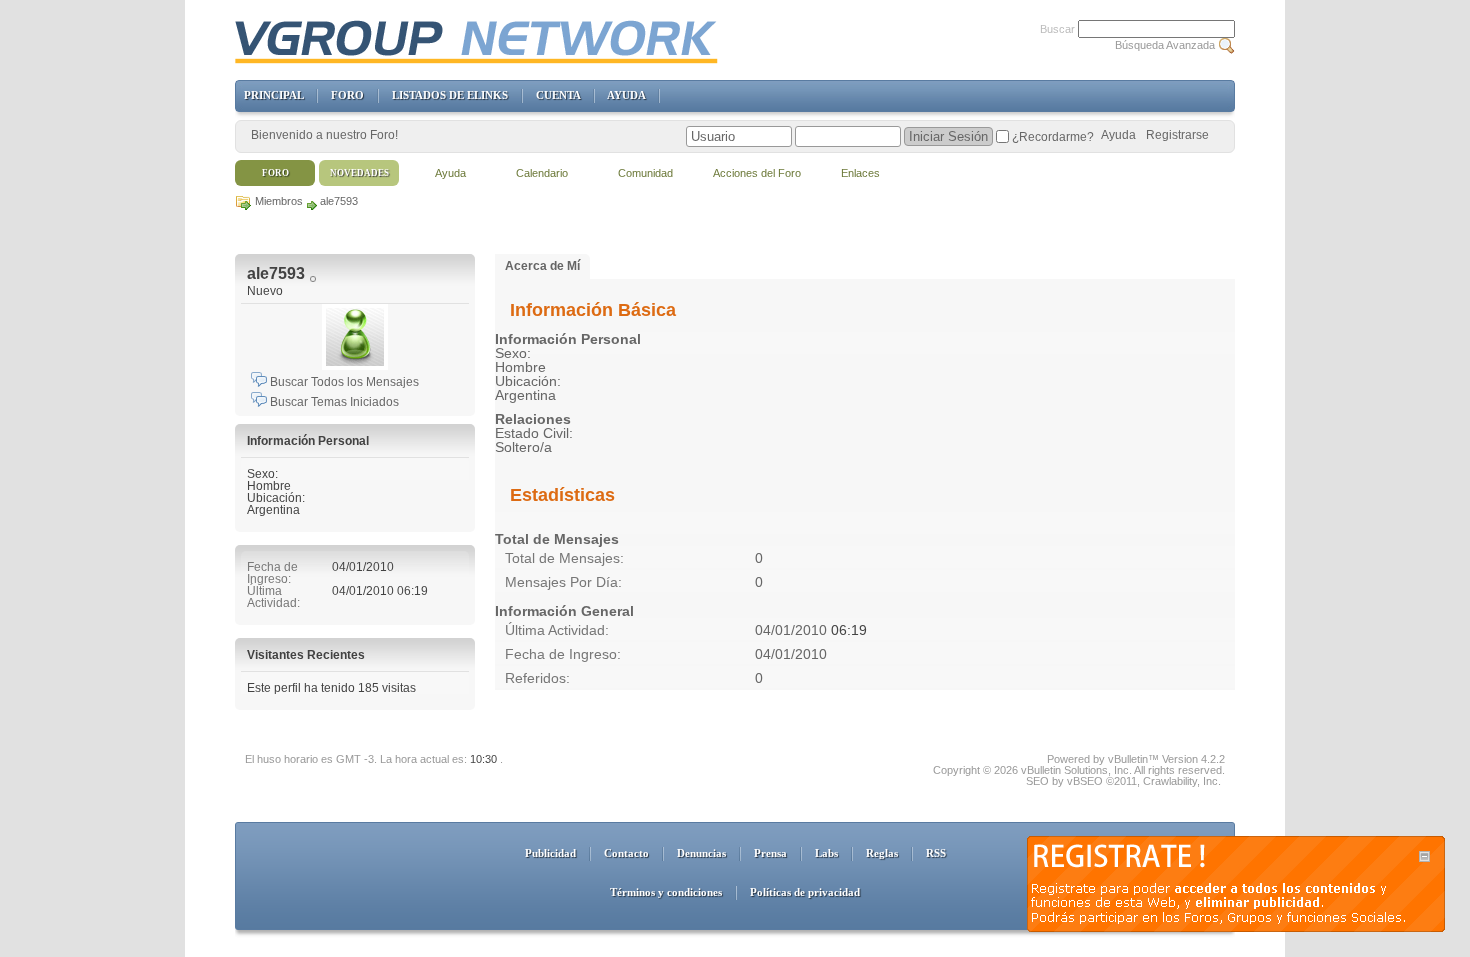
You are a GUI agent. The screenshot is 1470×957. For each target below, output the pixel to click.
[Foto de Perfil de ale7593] (355, 337)
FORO (347, 95)
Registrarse (1177, 135)
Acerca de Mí (542, 266)
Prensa (770, 853)
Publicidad (550, 853)
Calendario (542, 173)
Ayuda (1118, 135)
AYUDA (626, 95)
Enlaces (860, 173)
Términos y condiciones (666, 892)
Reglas (882, 853)
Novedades (359, 173)
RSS (936, 853)
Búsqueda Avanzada (1165, 45)
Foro (275, 173)
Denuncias (701, 853)
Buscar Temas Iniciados (333, 402)
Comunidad (645, 173)
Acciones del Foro (757, 173)
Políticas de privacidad (805, 892)
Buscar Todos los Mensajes (343, 382)
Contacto (626, 853)
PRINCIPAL (273, 95)
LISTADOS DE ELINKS (450, 95)
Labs (826, 853)
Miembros (279, 201)
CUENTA (558, 95)
